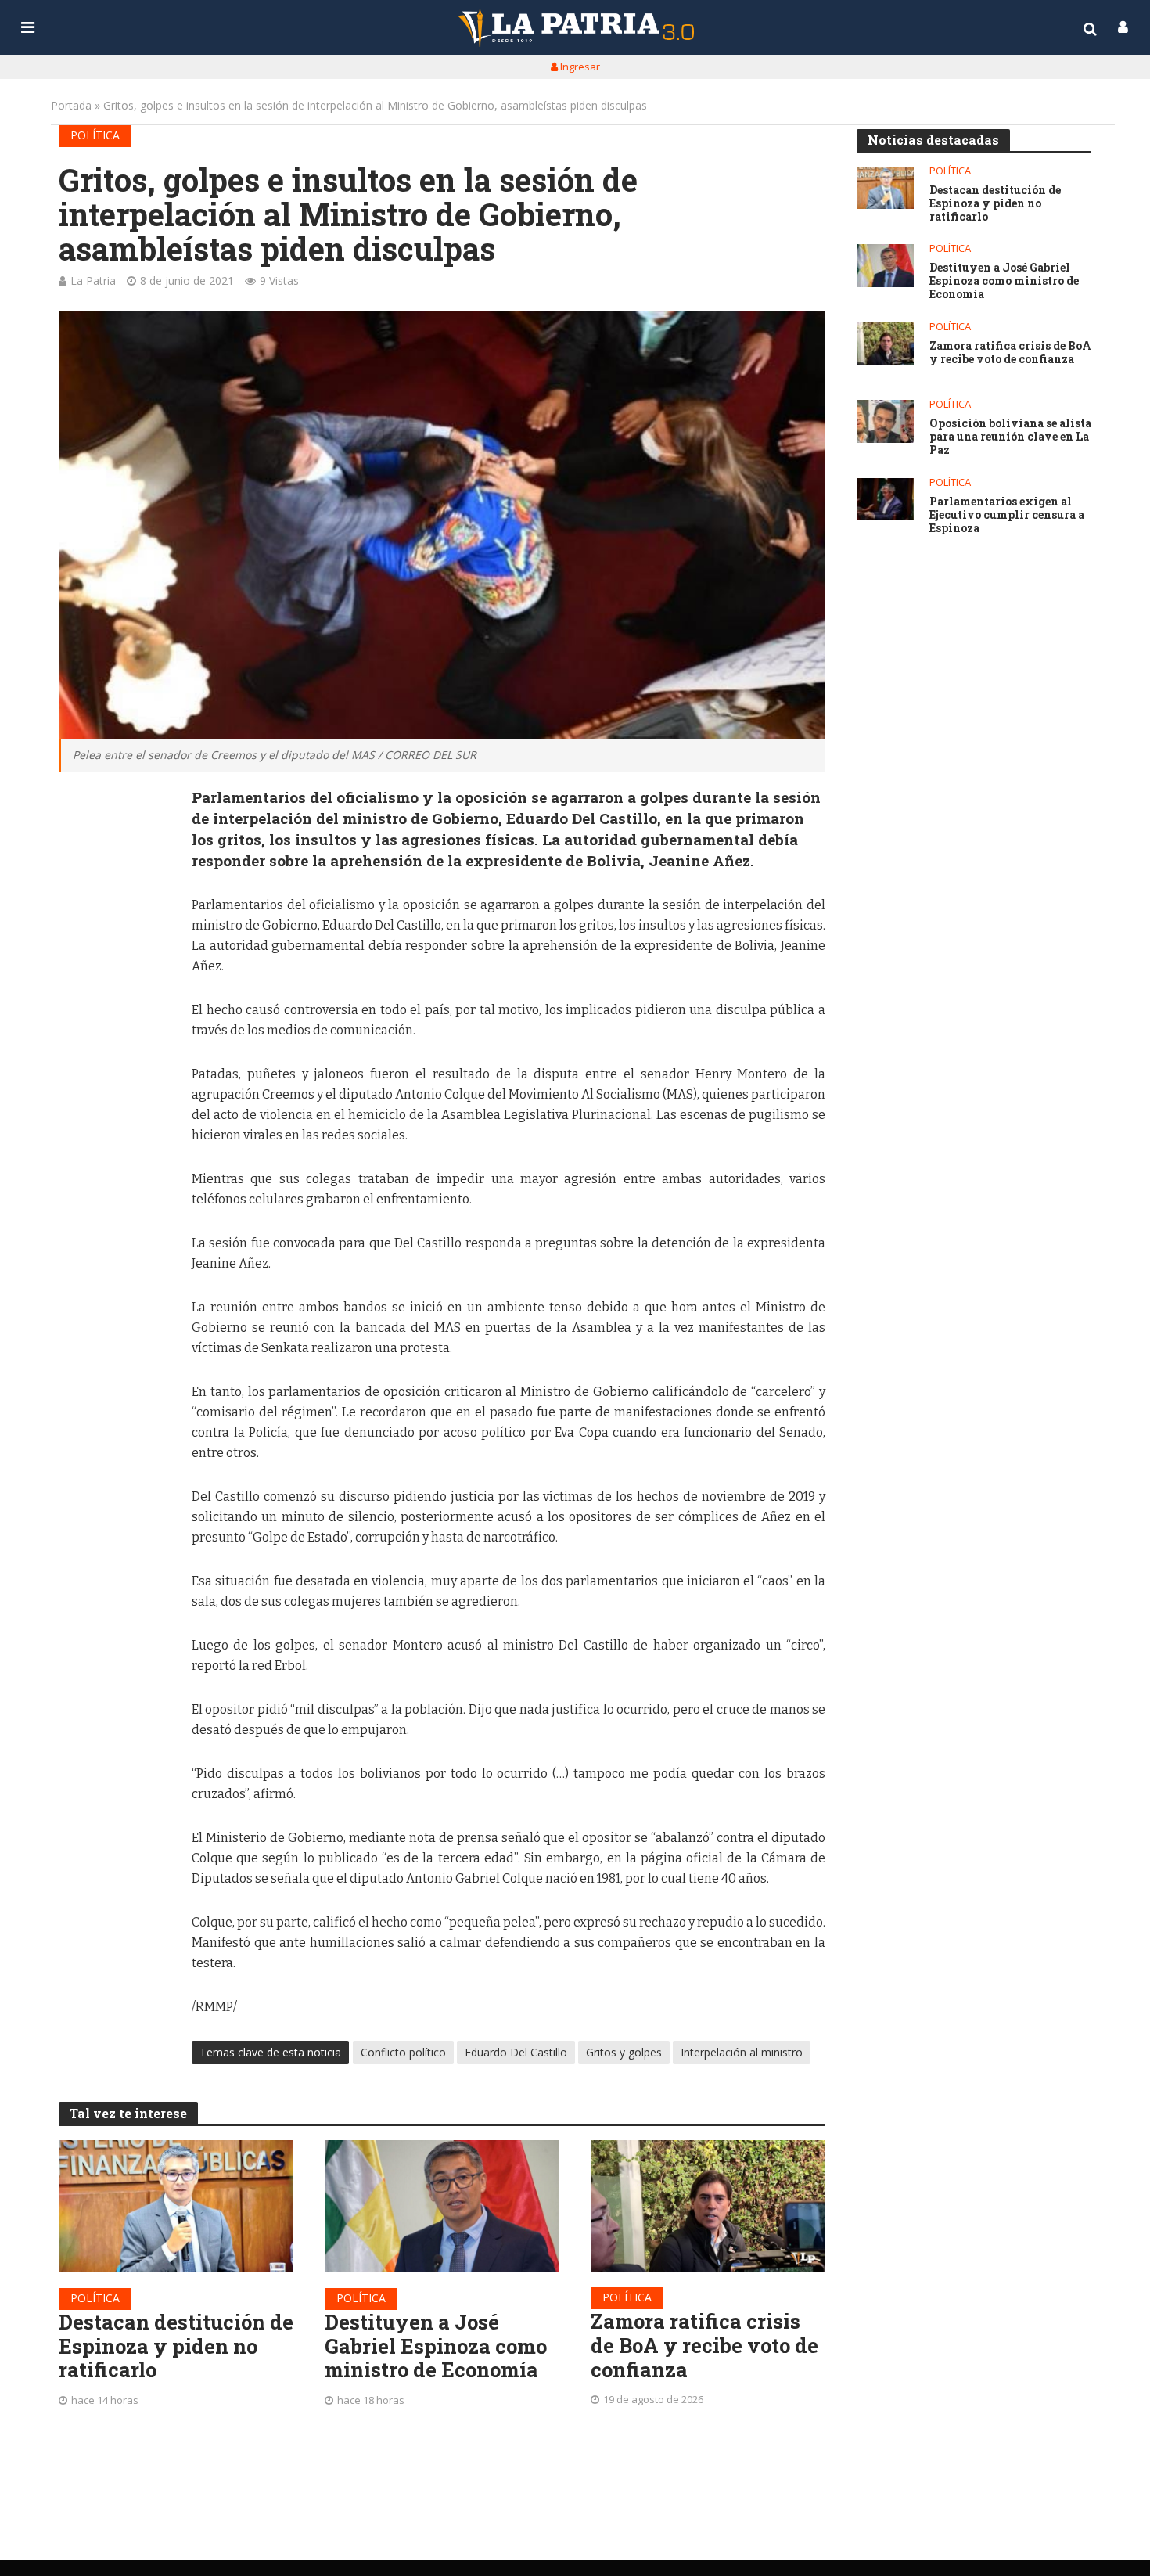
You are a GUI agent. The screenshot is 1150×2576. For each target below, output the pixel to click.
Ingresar (579, 67)
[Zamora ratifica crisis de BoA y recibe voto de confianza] (708, 2206)
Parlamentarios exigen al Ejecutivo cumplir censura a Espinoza (1007, 515)
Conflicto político (403, 2052)
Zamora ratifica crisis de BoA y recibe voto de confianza (704, 2345)
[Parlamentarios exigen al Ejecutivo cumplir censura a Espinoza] (885, 500)
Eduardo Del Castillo (516, 2052)
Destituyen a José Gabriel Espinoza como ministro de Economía (436, 2346)
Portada (71, 105)
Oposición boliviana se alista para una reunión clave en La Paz (1010, 437)
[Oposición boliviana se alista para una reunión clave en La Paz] (885, 421)
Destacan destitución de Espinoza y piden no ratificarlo (176, 2346)
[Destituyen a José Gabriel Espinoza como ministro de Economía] (442, 2206)
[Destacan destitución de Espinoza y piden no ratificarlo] (176, 2206)
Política (95, 135)
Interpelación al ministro (742, 2052)
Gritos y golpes (624, 2052)
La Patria (93, 281)
